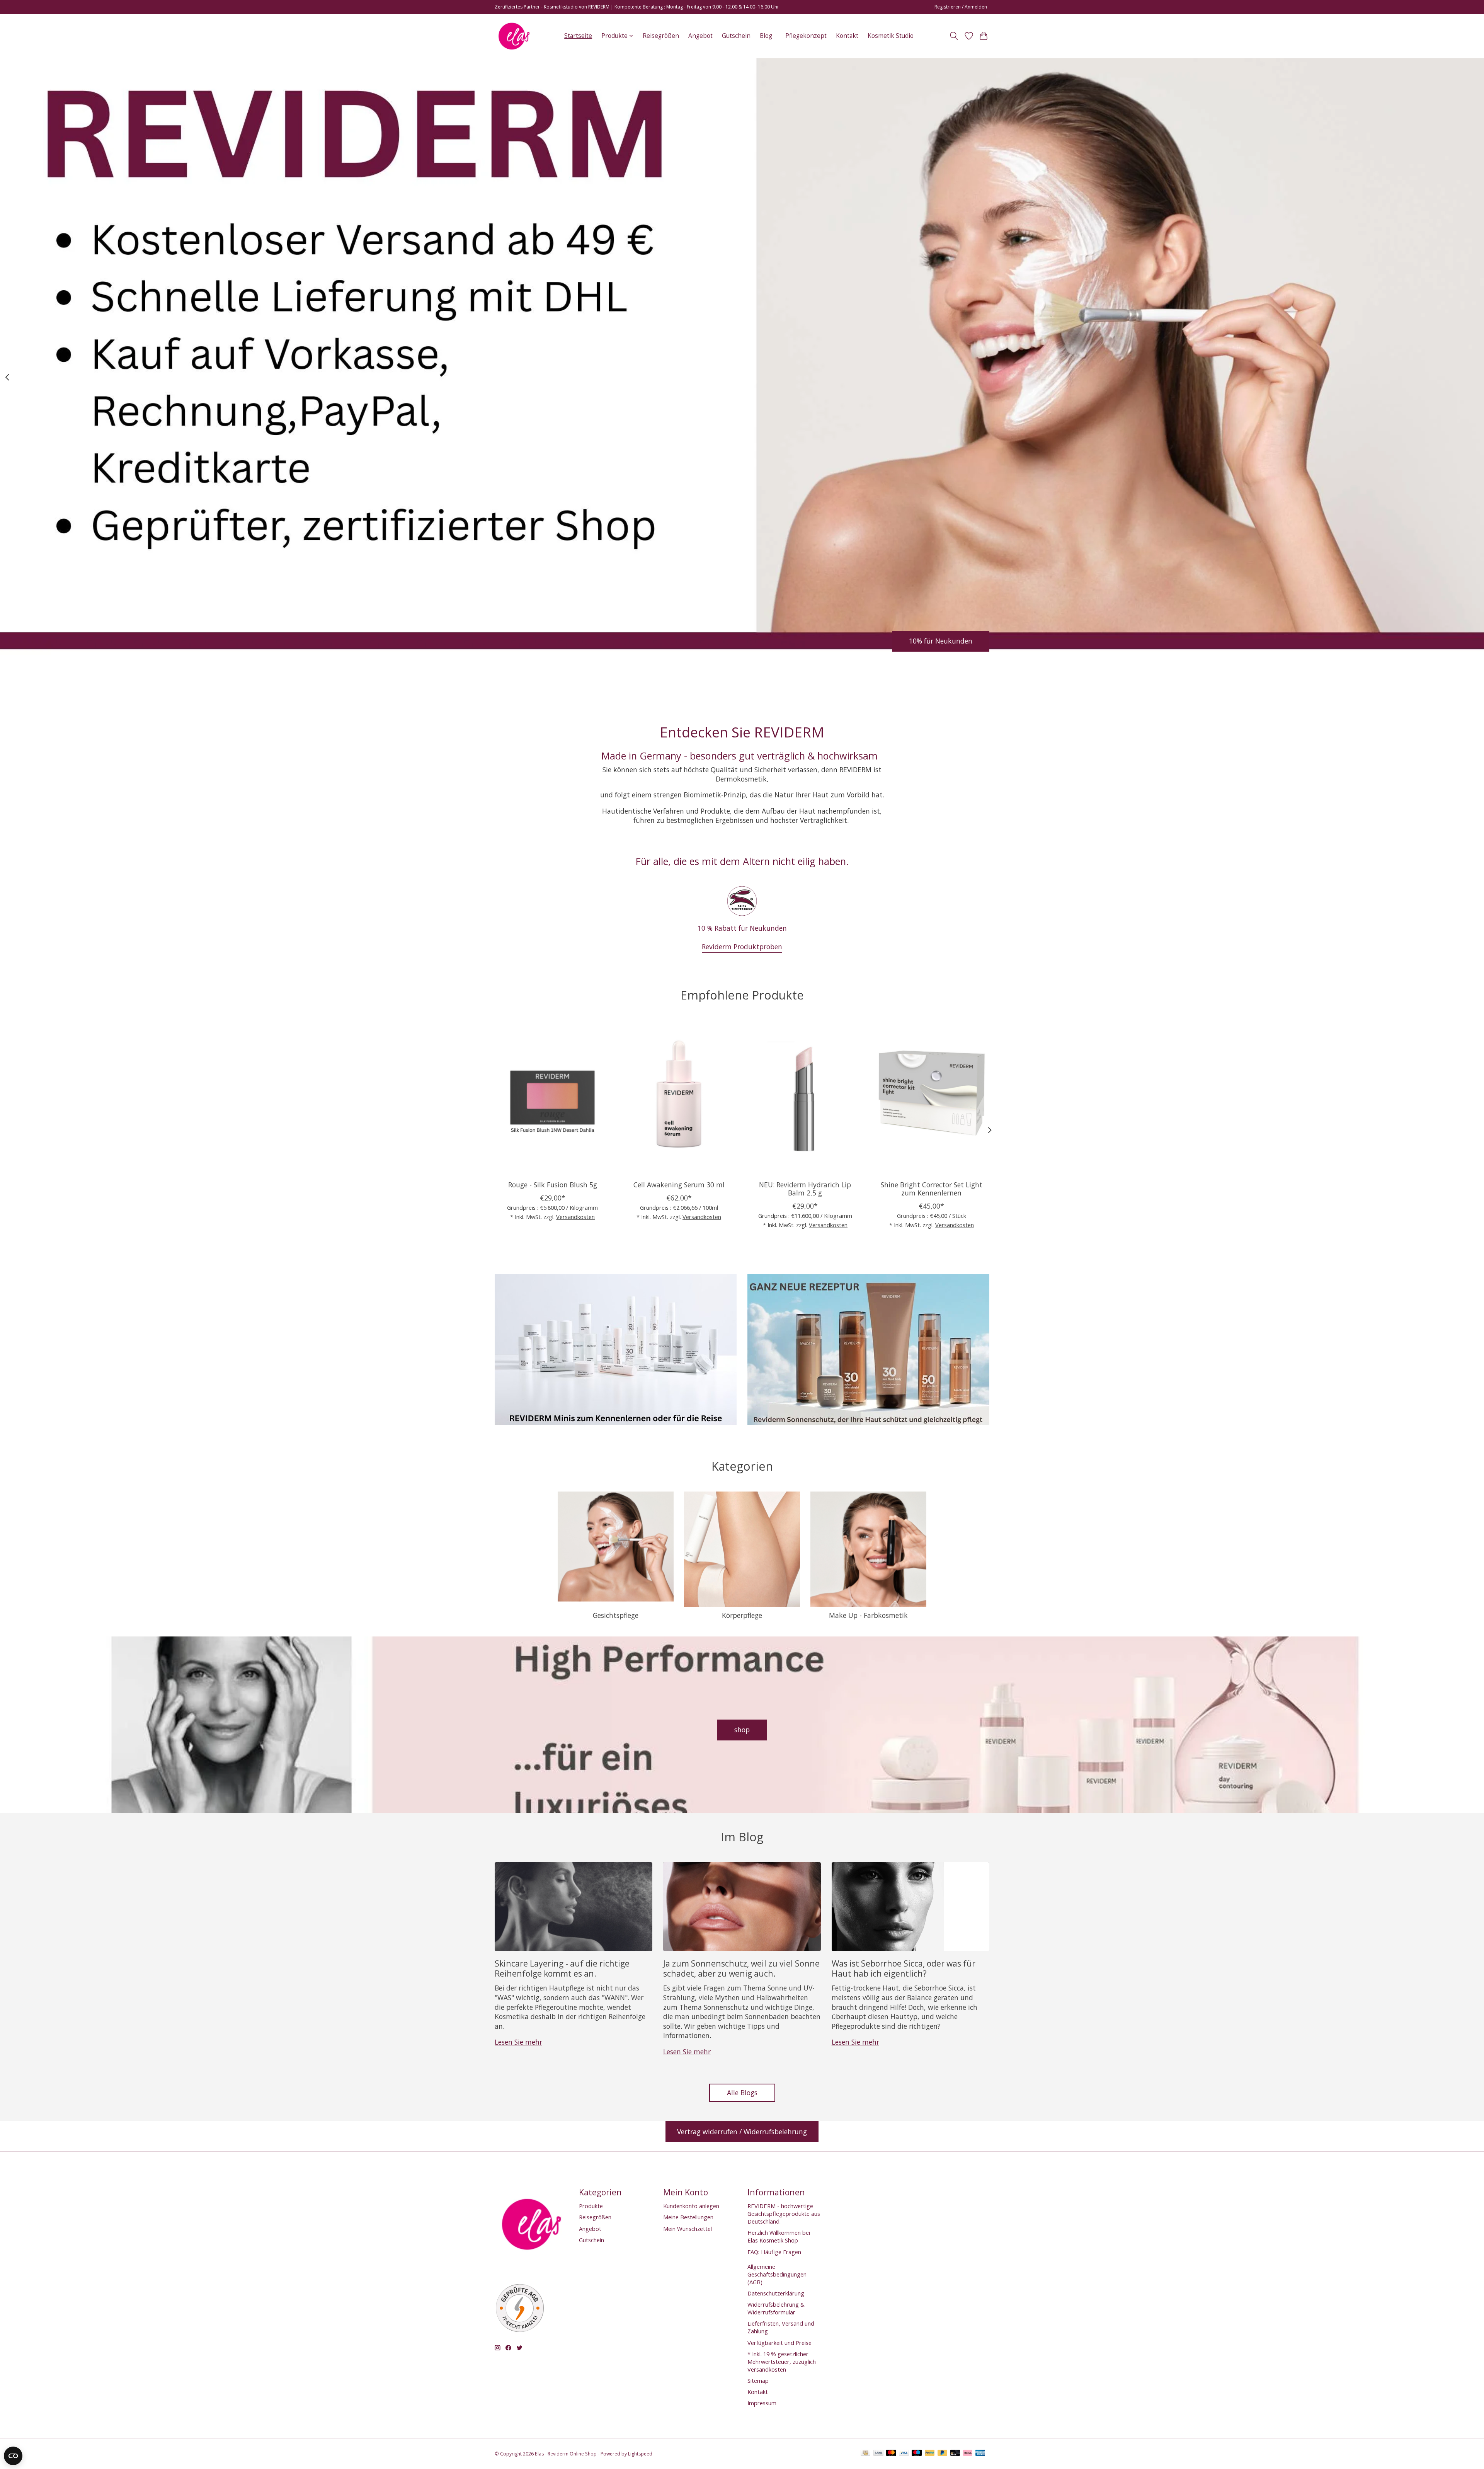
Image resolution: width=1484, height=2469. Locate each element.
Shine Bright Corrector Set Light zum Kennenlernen (932, 1189)
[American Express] (980, 2454)
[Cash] (865, 2454)
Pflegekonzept (806, 36)
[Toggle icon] (954, 36)
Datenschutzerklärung (776, 2293)
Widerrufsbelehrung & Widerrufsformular (776, 2308)
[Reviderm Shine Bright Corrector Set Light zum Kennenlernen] (932, 1097)
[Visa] (904, 2454)
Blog (766, 36)
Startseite (578, 36)
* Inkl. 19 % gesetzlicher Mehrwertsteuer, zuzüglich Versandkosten (782, 2362)
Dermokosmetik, (742, 779)
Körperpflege (742, 1615)
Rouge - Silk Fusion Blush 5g (553, 1185)
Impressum (762, 2403)
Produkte (591, 2206)
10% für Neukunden (941, 641)
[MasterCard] (891, 2454)
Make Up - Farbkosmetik (868, 1615)
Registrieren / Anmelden (961, 7)
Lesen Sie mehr (518, 2042)
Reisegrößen (661, 36)
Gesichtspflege (616, 1615)
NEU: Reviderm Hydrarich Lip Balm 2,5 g (805, 1189)
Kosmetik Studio (891, 36)
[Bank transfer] (878, 2454)
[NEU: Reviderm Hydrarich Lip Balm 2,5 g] (805, 1097)
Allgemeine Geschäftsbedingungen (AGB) (777, 2274)
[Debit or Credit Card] (955, 2454)
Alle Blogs (742, 2093)
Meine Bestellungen (688, 2217)
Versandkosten (575, 1217)
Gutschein (736, 36)
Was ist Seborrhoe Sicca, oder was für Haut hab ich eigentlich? (904, 1968)
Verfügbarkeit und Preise (779, 2343)
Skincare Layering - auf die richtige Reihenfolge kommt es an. (562, 1968)
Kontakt (847, 36)
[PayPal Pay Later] (943, 2454)
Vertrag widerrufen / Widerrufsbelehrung (742, 2132)
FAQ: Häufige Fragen (774, 2252)
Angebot (700, 36)
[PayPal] (930, 2454)
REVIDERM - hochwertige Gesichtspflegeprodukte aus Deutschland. (784, 2214)
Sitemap (758, 2380)
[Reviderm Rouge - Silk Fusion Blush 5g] (552, 1097)
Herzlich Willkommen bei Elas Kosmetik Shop (779, 2236)
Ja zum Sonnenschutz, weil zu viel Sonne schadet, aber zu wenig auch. (741, 1968)
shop (742, 1730)
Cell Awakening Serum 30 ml (679, 1185)
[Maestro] (917, 2454)
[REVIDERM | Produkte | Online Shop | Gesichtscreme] (514, 36)
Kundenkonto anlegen (691, 2206)
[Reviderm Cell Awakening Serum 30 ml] (679, 1097)
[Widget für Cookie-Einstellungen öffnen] (13, 2456)
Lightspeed (640, 2454)
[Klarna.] (968, 2454)
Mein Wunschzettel (688, 2229)
